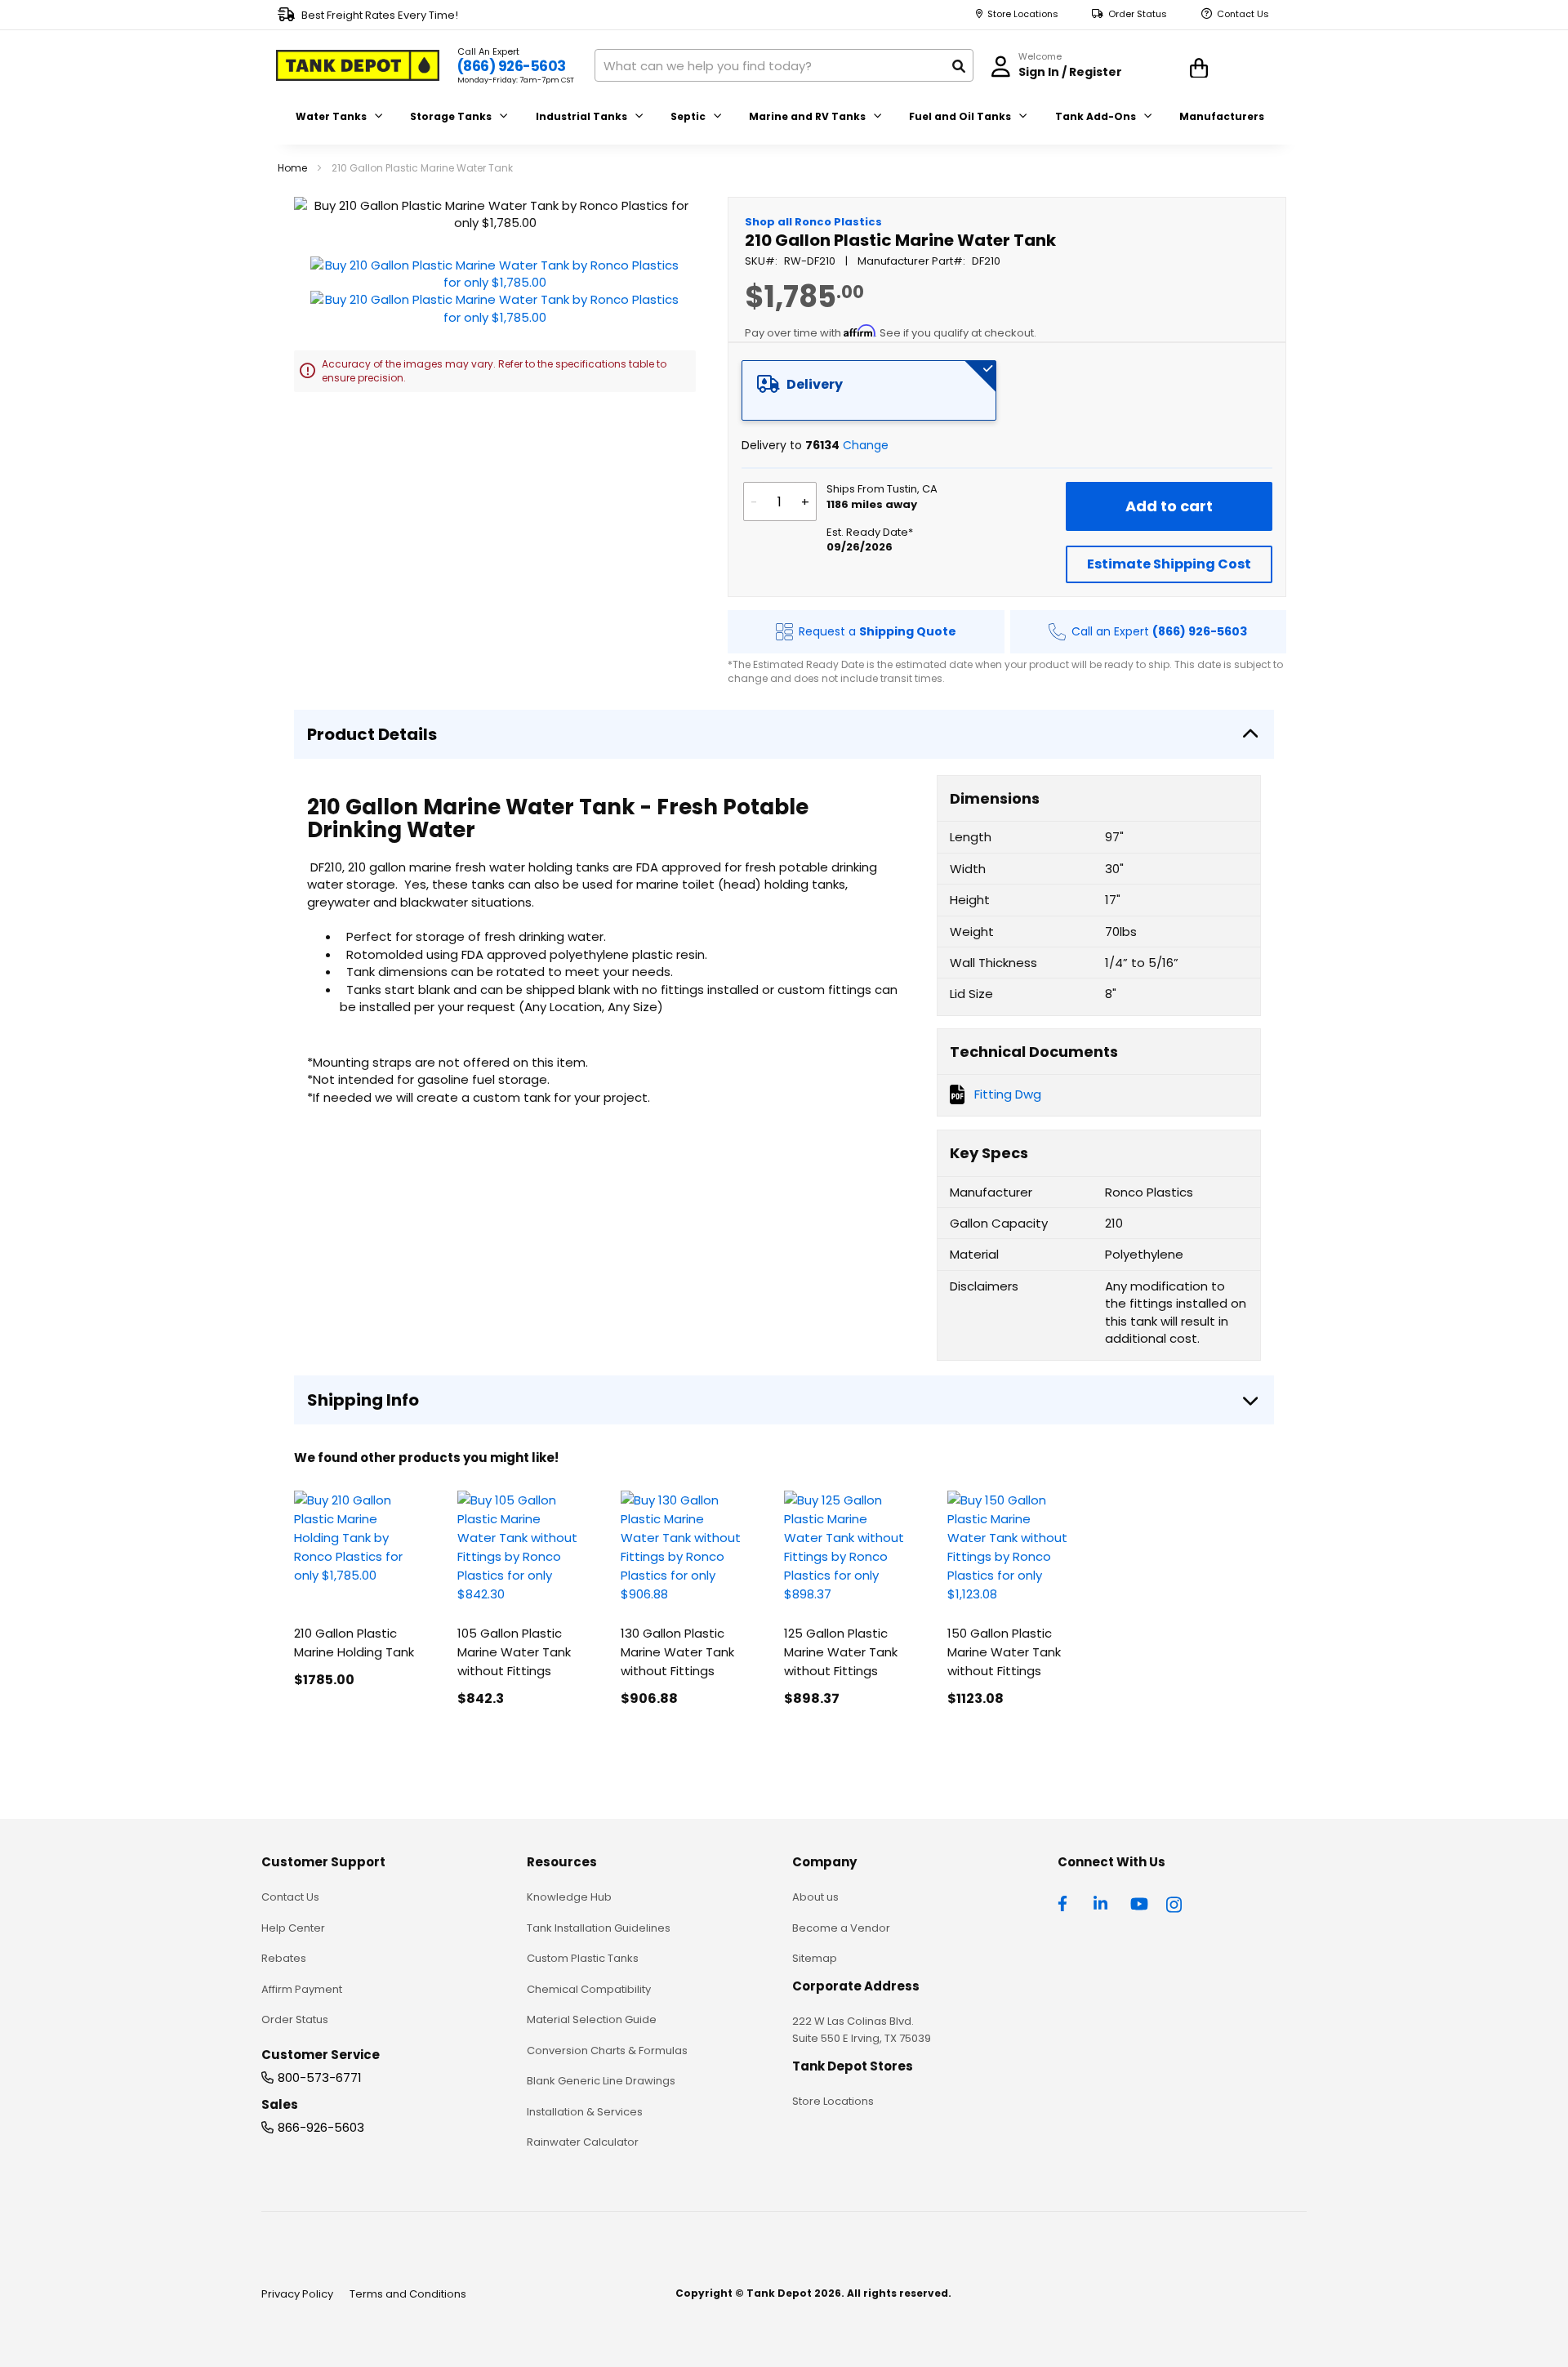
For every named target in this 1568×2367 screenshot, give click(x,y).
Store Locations (1023, 14)
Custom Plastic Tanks (583, 1958)
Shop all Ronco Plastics (813, 222)
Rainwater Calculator (583, 2142)
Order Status (1138, 14)
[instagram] (1175, 1902)
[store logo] (358, 65)
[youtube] (1139, 1902)
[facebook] (1067, 1902)
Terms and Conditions (408, 2294)
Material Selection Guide (592, 2019)
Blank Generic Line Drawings (601, 2081)
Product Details (372, 734)
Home (292, 168)
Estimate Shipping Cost (1169, 564)
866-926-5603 (321, 2127)
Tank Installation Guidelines (599, 1928)
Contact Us (1243, 14)
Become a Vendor (841, 1928)
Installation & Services (585, 2112)
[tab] (869, 390)
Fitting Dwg (1008, 1094)
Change (866, 445)
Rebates (284, 1958)
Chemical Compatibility (589, 1989)
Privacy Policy (297, 2294)
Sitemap (815, 1958)
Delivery (815, 384)
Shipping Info (363, 1400)
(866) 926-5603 (512, 66)
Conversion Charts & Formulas (607, 2051)
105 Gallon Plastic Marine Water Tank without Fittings (514, 1652)
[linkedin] (1102, 1902)
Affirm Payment (302, 1989)
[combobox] (784, 65)
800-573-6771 (320, 2077)
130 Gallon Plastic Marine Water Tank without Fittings (677, 1652)
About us (815, 1897)
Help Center (293, 1928)
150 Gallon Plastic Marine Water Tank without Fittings (1004, 1652)
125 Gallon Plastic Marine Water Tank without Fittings (841, 1652)
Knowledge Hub (569, 1897)
